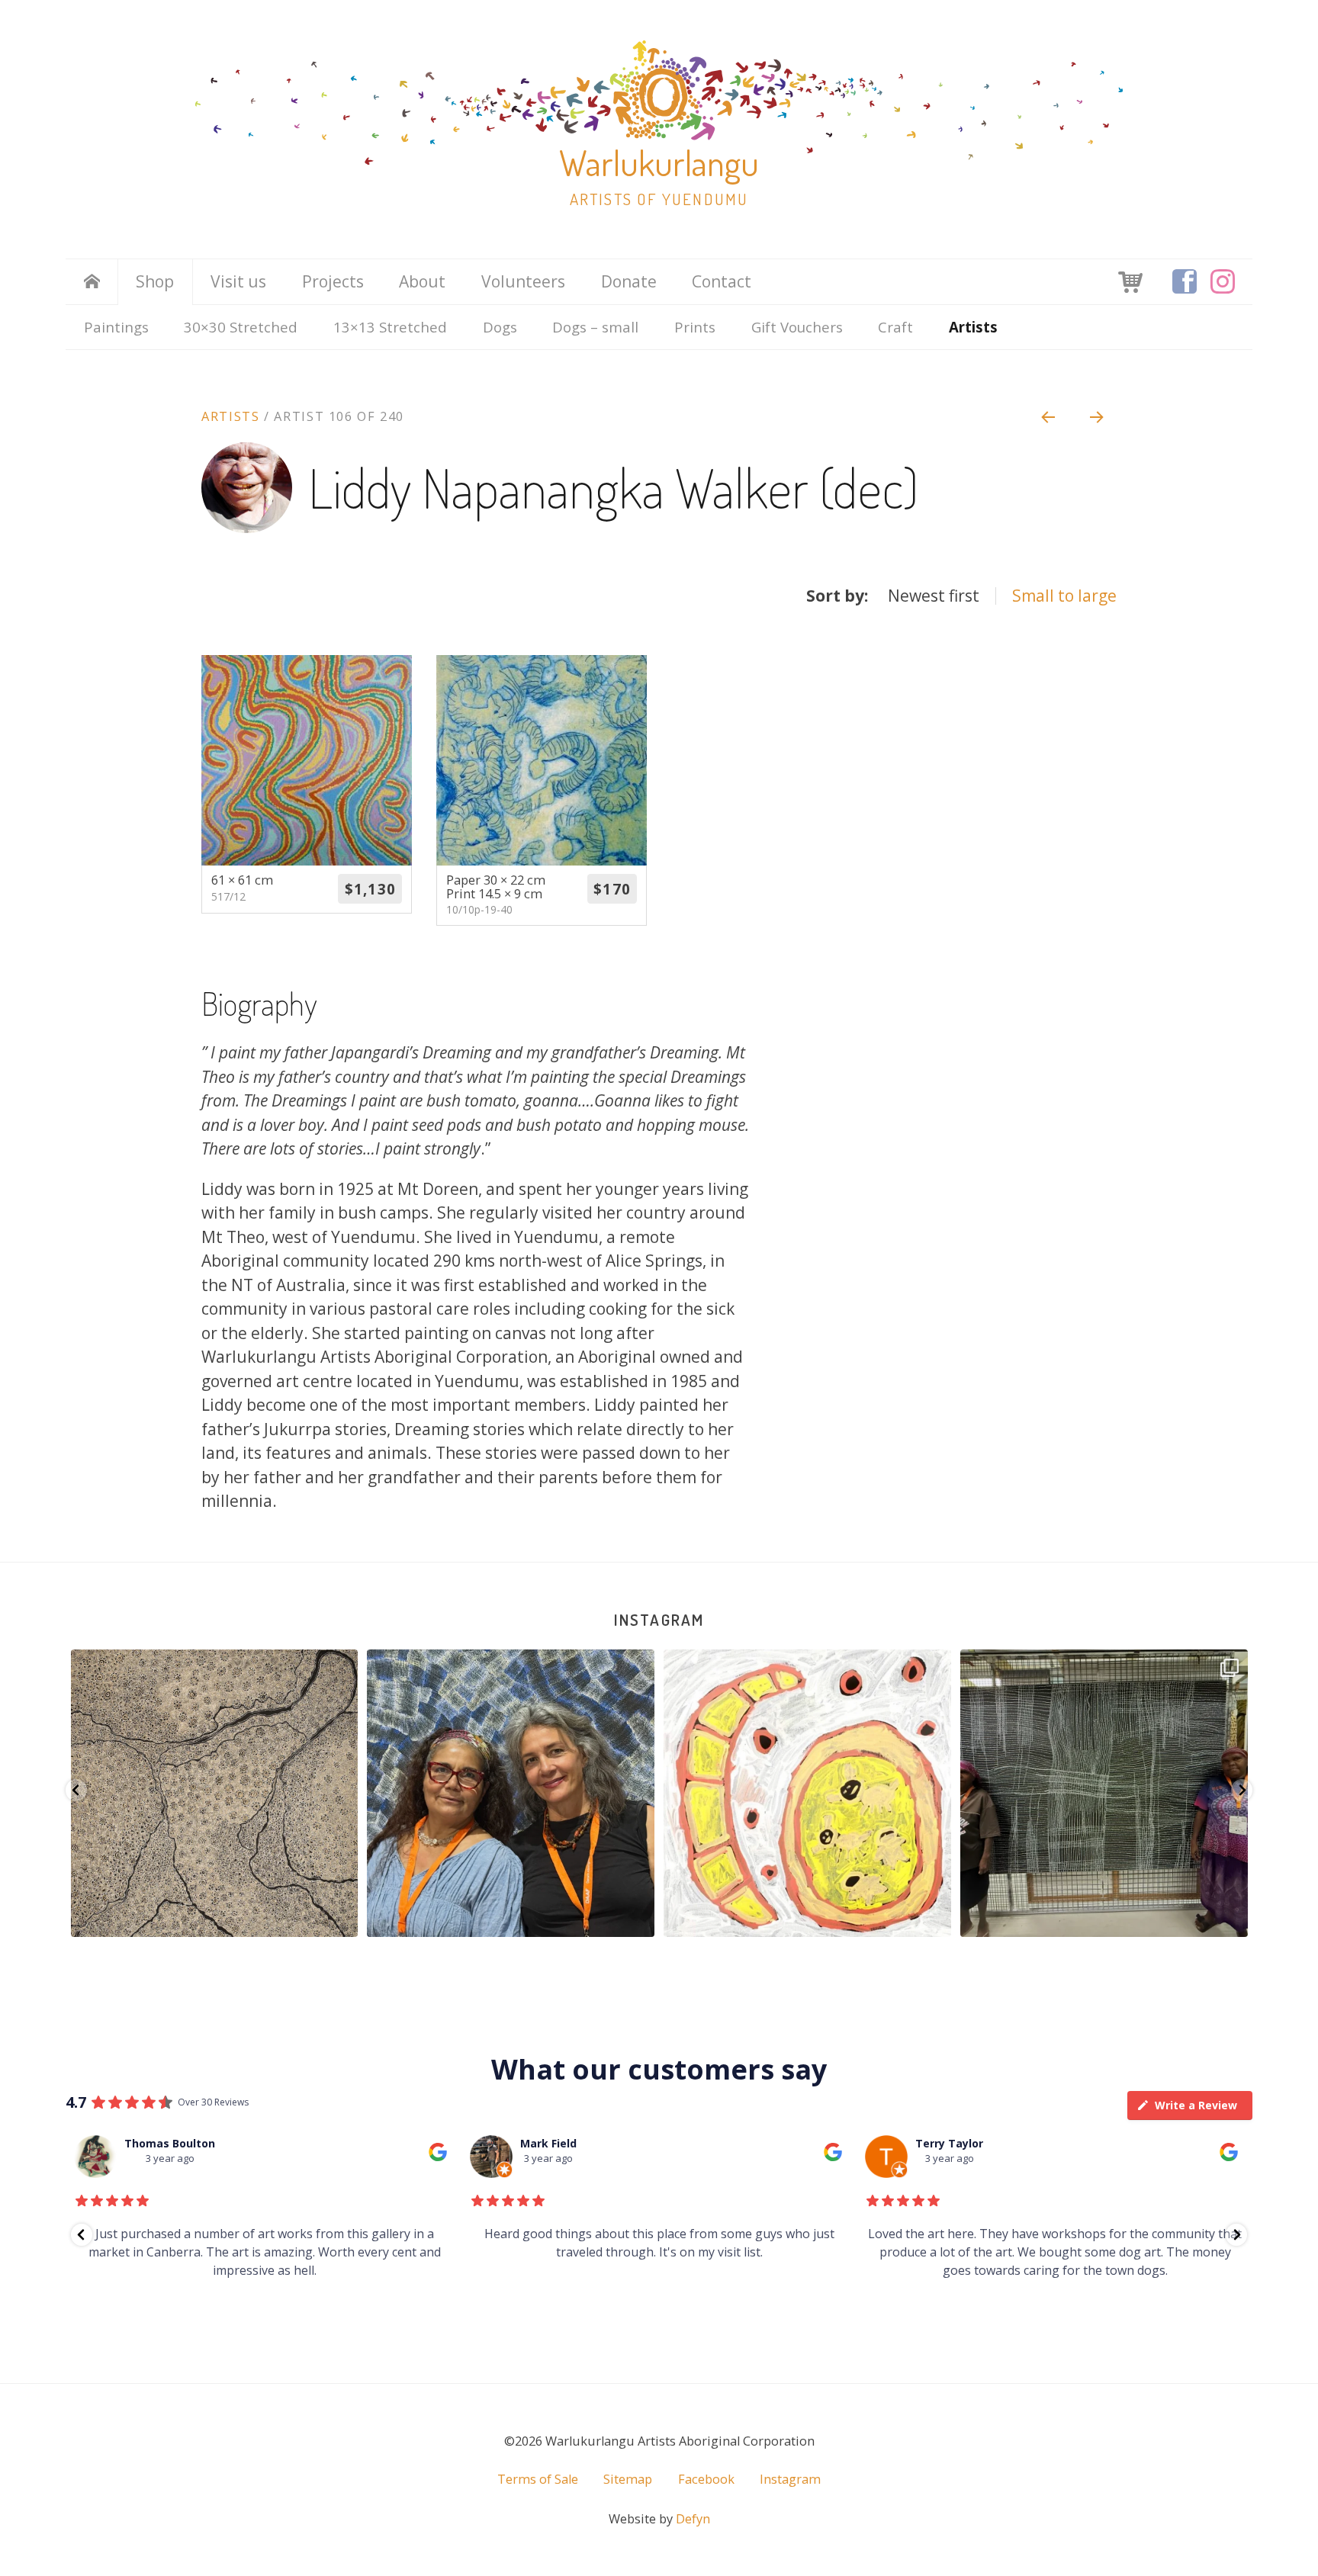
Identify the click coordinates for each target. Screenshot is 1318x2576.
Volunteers (523, 281)
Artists (973, 327)
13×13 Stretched (390, 327)
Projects (333, 281)
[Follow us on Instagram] (1223, 281)
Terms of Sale (538, 2479)
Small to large (1064, 596)
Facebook (706, 2479)
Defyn (693, 2519)
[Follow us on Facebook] (1185, 281)
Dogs (500, 327)
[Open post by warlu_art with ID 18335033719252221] (808, 1793)
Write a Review (1196, 2105)
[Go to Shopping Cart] (1130, 281)
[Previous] (1047, 416)
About (422, 281)
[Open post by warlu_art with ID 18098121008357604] (215, 1793)
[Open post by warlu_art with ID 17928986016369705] (511, 1793)
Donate (629, 281)
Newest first (934, 596)
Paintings (116, 327)
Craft (895, 327)
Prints (695, 327)
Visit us (238, 281)
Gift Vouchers (797, 327)
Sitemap (628, 2479)
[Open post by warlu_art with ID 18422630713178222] (1105, 1793)
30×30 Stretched (241, 327)
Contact (722, 281)
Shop (155, 281)
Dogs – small (595, 327)
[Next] (1098, 416)
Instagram (659, 1619)
